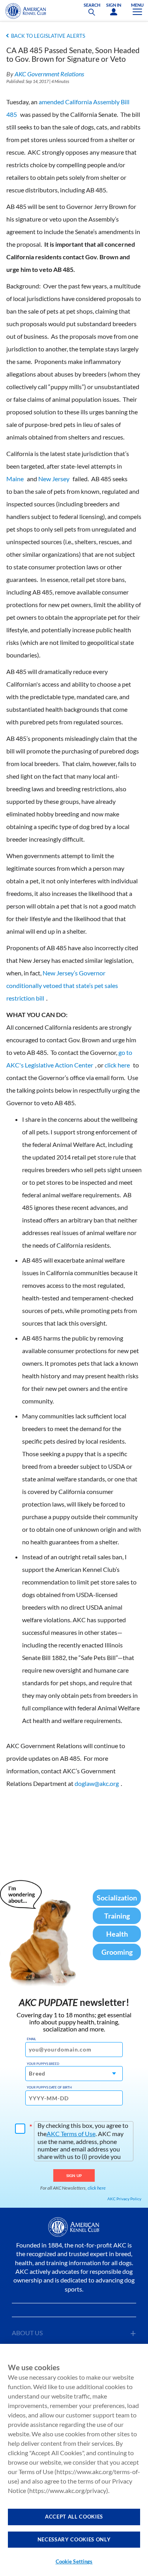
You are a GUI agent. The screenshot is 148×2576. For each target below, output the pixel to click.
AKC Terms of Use (71, 2134)
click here (117, 1065)
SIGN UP (74, 2175)
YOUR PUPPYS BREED (43, 2064)
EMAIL (31, 2039)
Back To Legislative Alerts (48, 36)
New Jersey (54, 479)
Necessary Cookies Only (74, 2539)
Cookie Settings (74, 2561)
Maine (15, 479)
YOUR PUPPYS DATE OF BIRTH (49, 2087)
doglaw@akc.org (97, 1783)
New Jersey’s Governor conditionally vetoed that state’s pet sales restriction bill (62, 985)
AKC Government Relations (49, 74)
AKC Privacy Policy (124, 2199)
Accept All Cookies (74, 2517)
